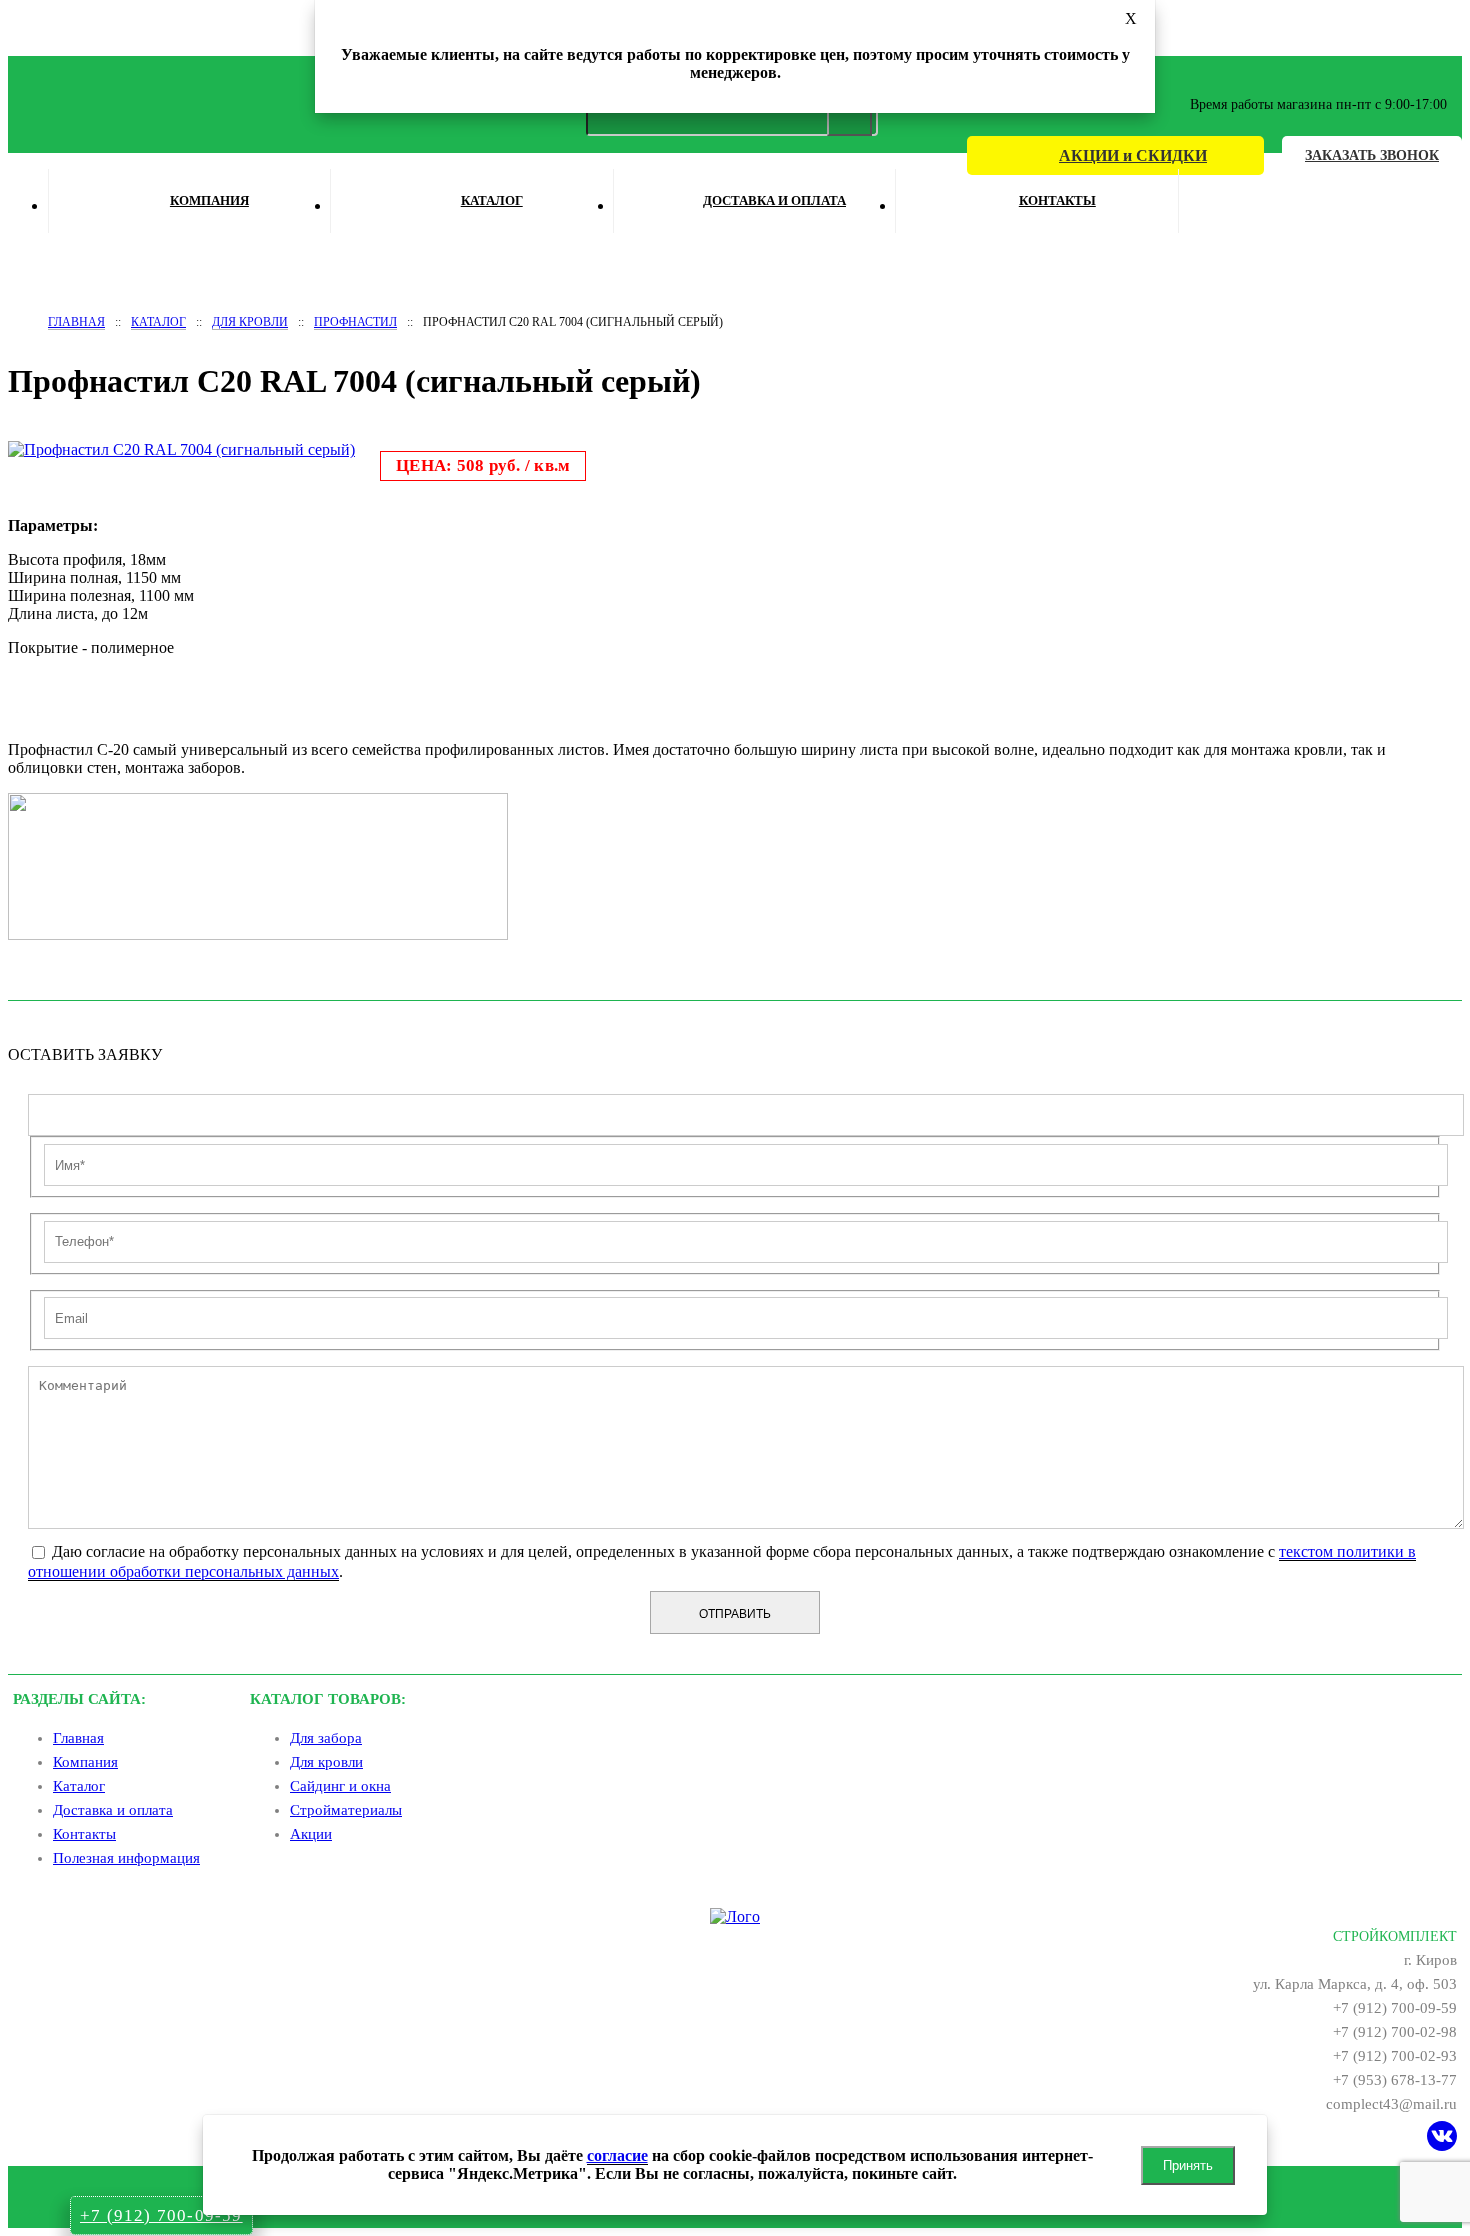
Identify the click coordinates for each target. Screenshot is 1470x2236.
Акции (311, 1834)
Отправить (735, 1614)
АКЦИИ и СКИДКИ (1133, 155)
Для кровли (250, 322)
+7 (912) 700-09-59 (161, 2215)
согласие (617, 2155)
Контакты (1057, 200)
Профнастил (355, 322)
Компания (209, 200)
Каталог (492, 200)
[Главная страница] (735, 1916)
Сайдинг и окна (340, 1786)
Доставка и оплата (774, 200)
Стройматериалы (346, 1810)
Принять (1188, 2165)
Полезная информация (126, 1858)
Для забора (326, 1738)
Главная (76, 322)
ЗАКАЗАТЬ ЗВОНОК (1372, 155)
